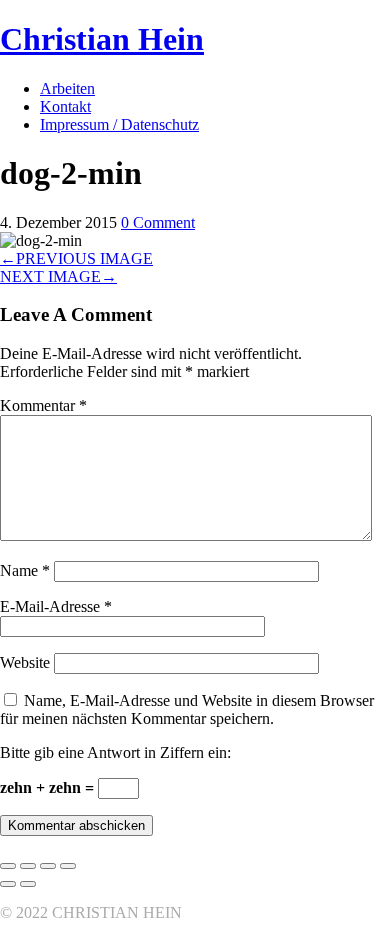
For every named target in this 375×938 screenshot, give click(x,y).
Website (25, 662)
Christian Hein (102, 39)
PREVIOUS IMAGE (76, 258)
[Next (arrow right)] (28, 884)
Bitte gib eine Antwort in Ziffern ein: (115, 752)
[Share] (28, 866)
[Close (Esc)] (8, 866)
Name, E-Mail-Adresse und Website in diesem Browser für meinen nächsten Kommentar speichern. (187, 709)
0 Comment (158, 222)
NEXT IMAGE (58, 276)
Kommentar (43, 405)
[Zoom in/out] (68, 866)
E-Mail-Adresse (56, 606)
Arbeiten (67, 88)
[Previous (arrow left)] (8, 884)
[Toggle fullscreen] (48, 866)
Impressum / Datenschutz (119, 124)
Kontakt (65, 106)
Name (25, 570)
